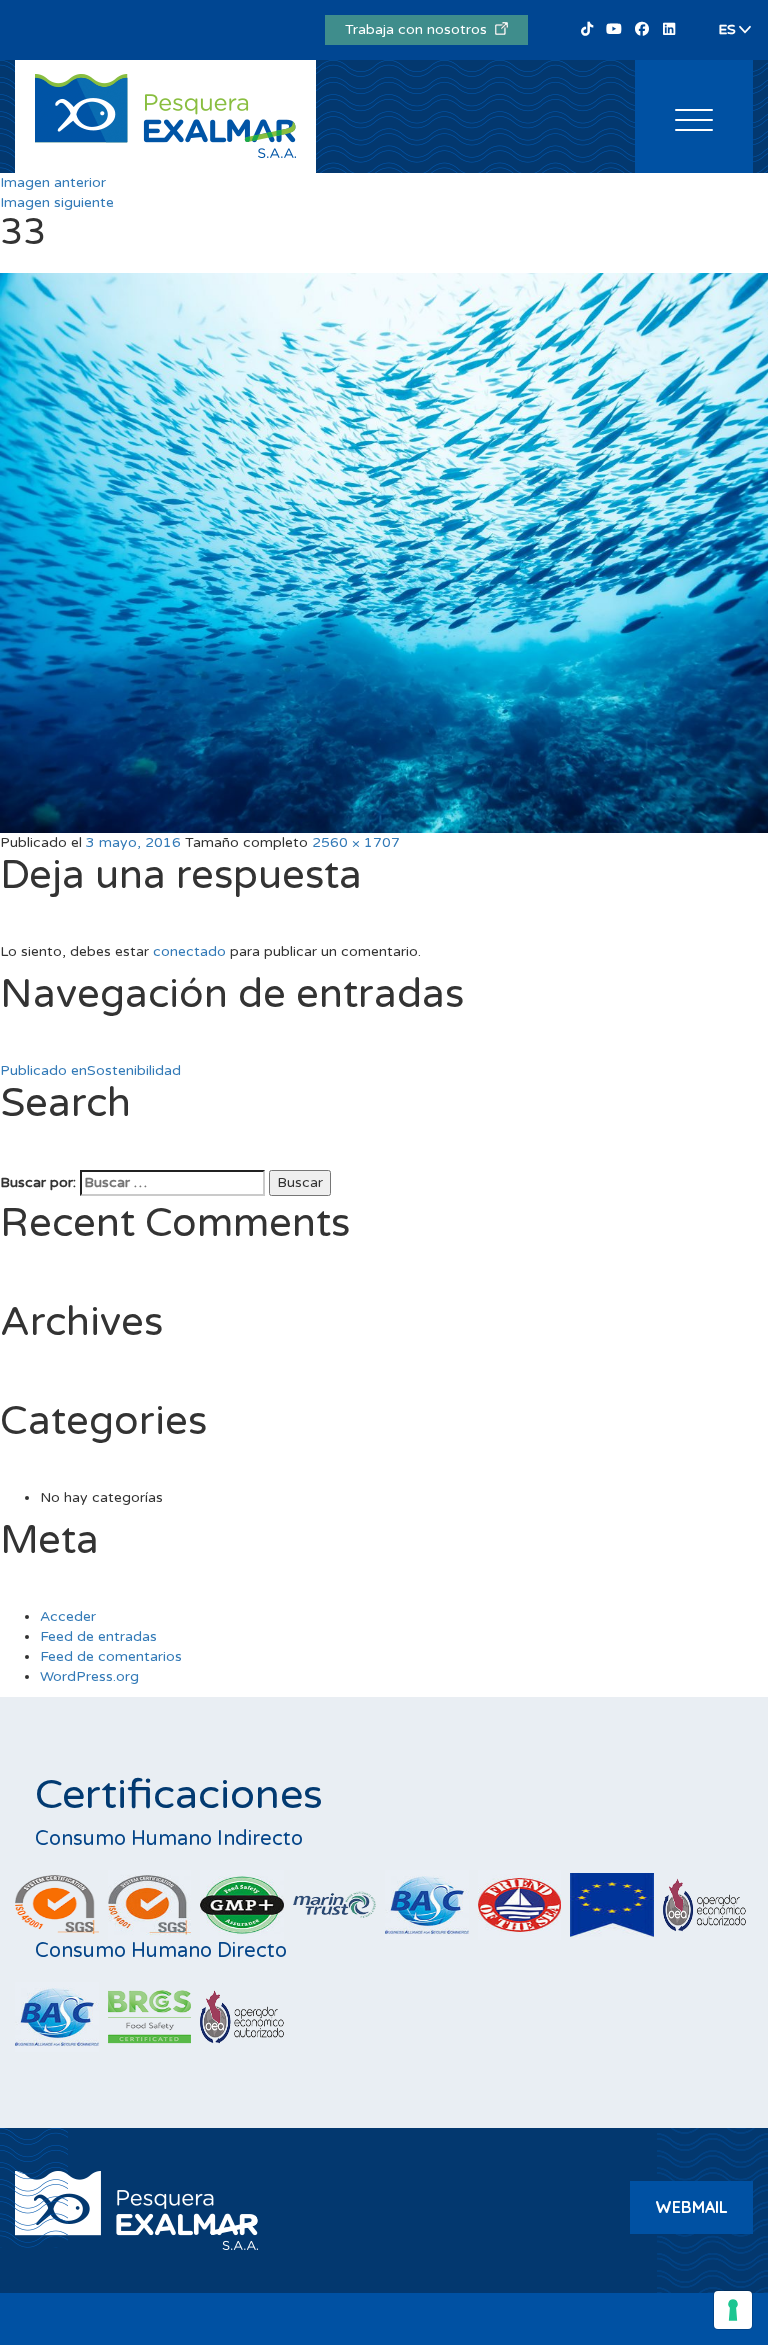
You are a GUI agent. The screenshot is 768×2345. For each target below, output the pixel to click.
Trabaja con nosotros (420, 29)
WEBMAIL (691, 2207)
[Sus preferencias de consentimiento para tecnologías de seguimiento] (733, 2310)
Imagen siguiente (57, 202)
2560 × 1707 (356, 842)
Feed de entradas (98, 1636)
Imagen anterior (53, 182)
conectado (189, 951)
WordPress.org (89, 1676)
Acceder (68, 1616)
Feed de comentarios (111, 1656)
